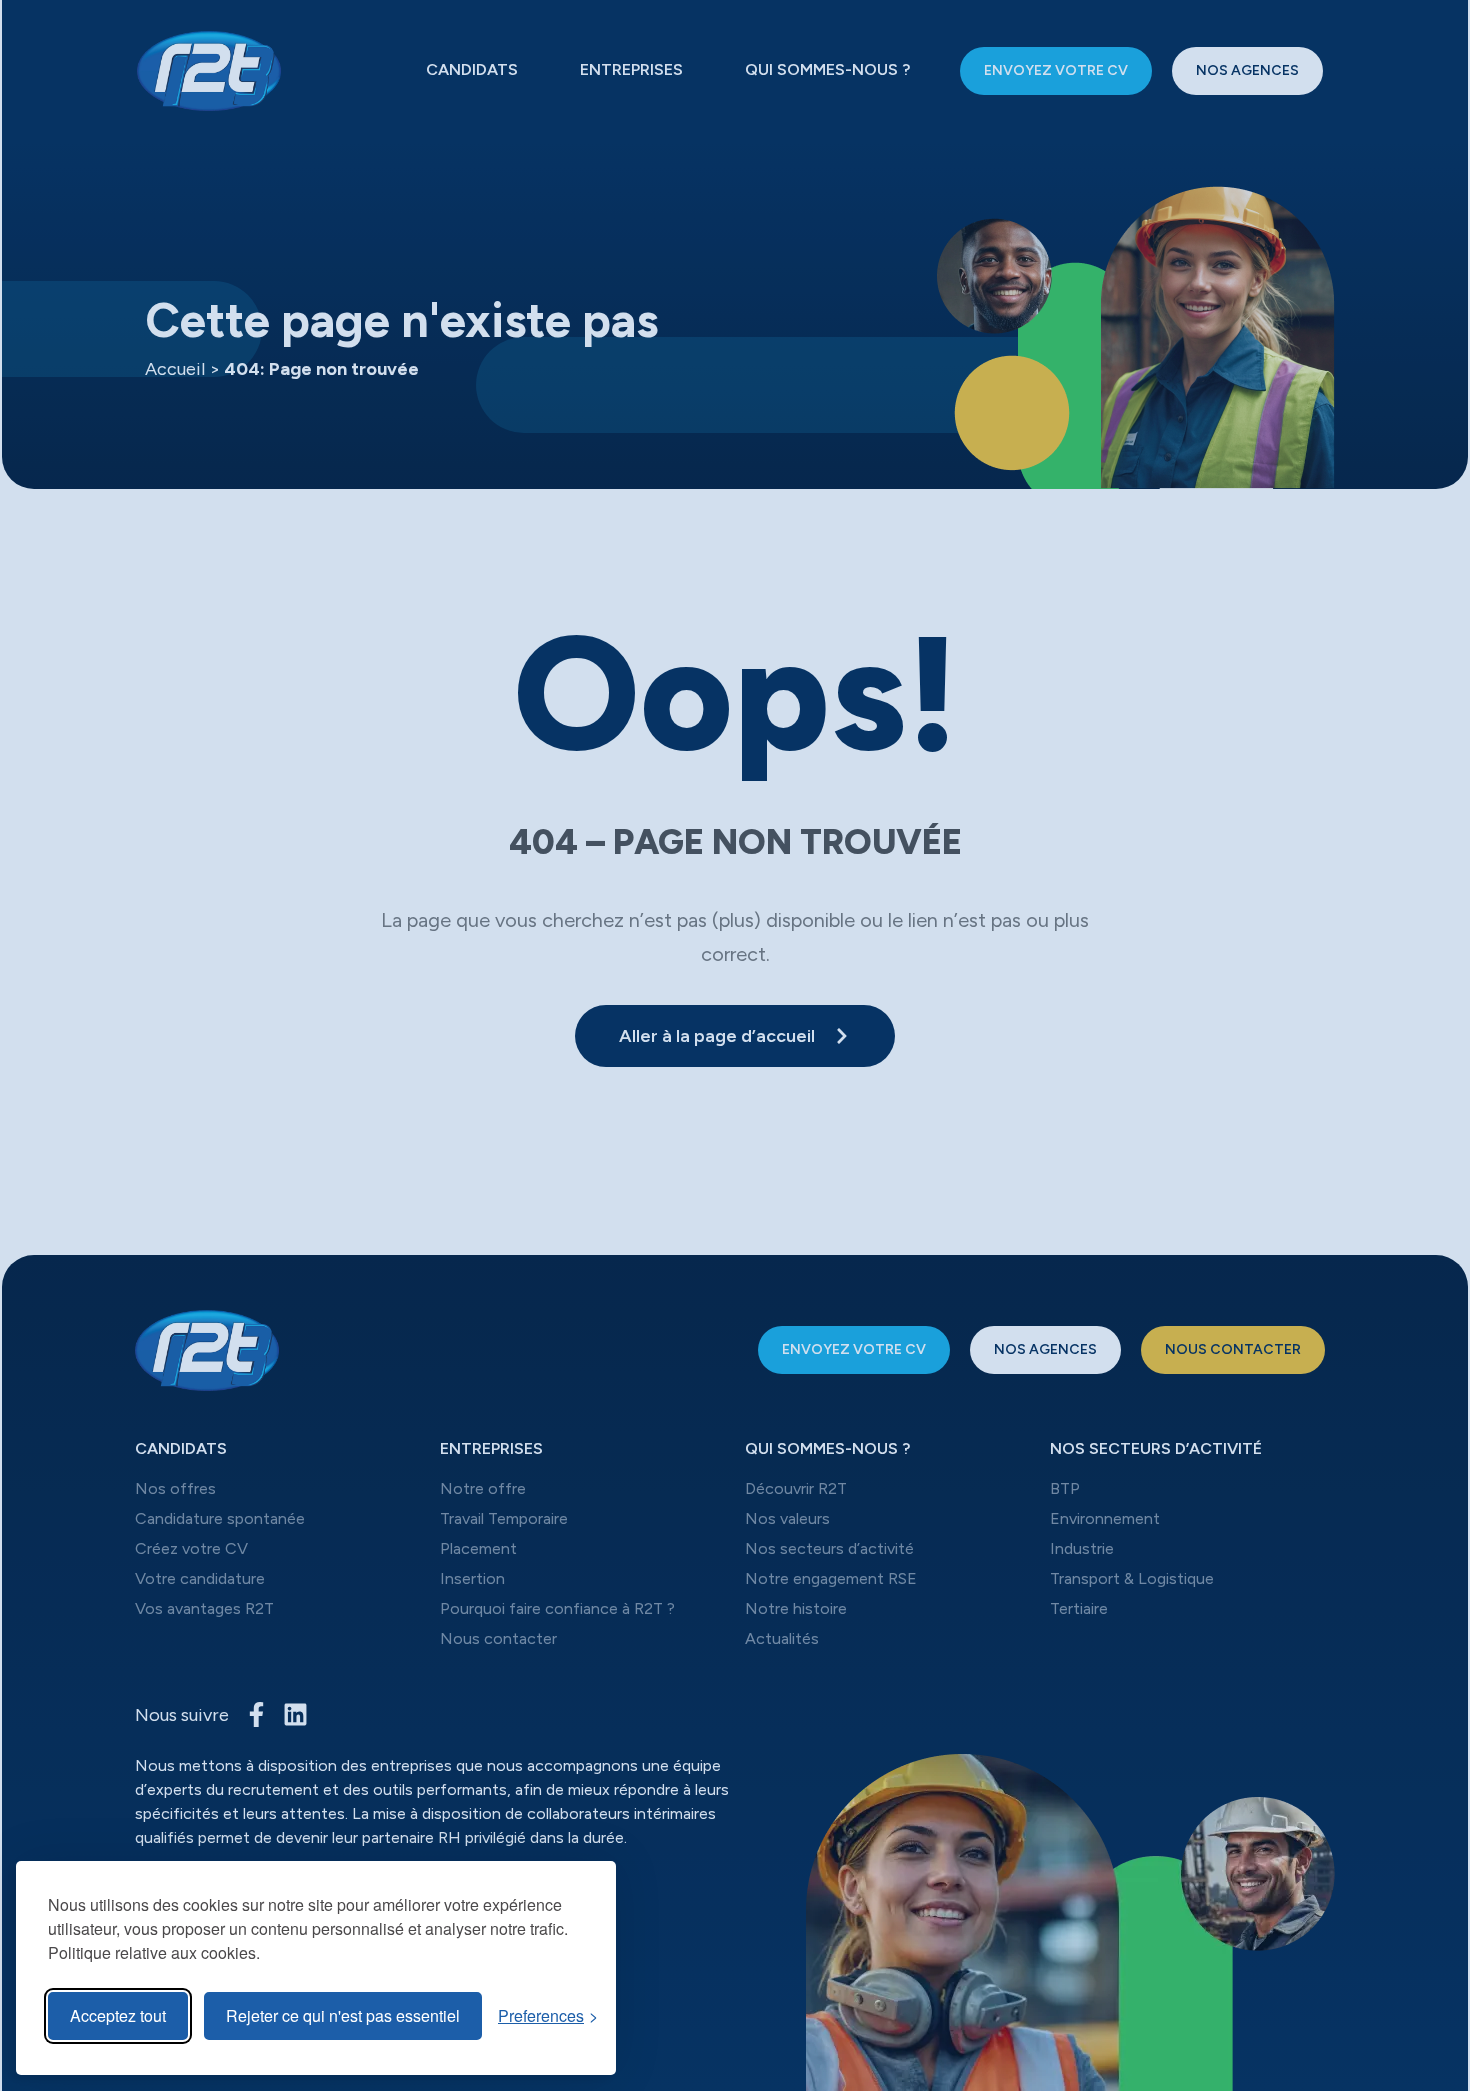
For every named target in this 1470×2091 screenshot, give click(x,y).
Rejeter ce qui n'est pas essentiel (343, 2015)
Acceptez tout (118, 2015)
